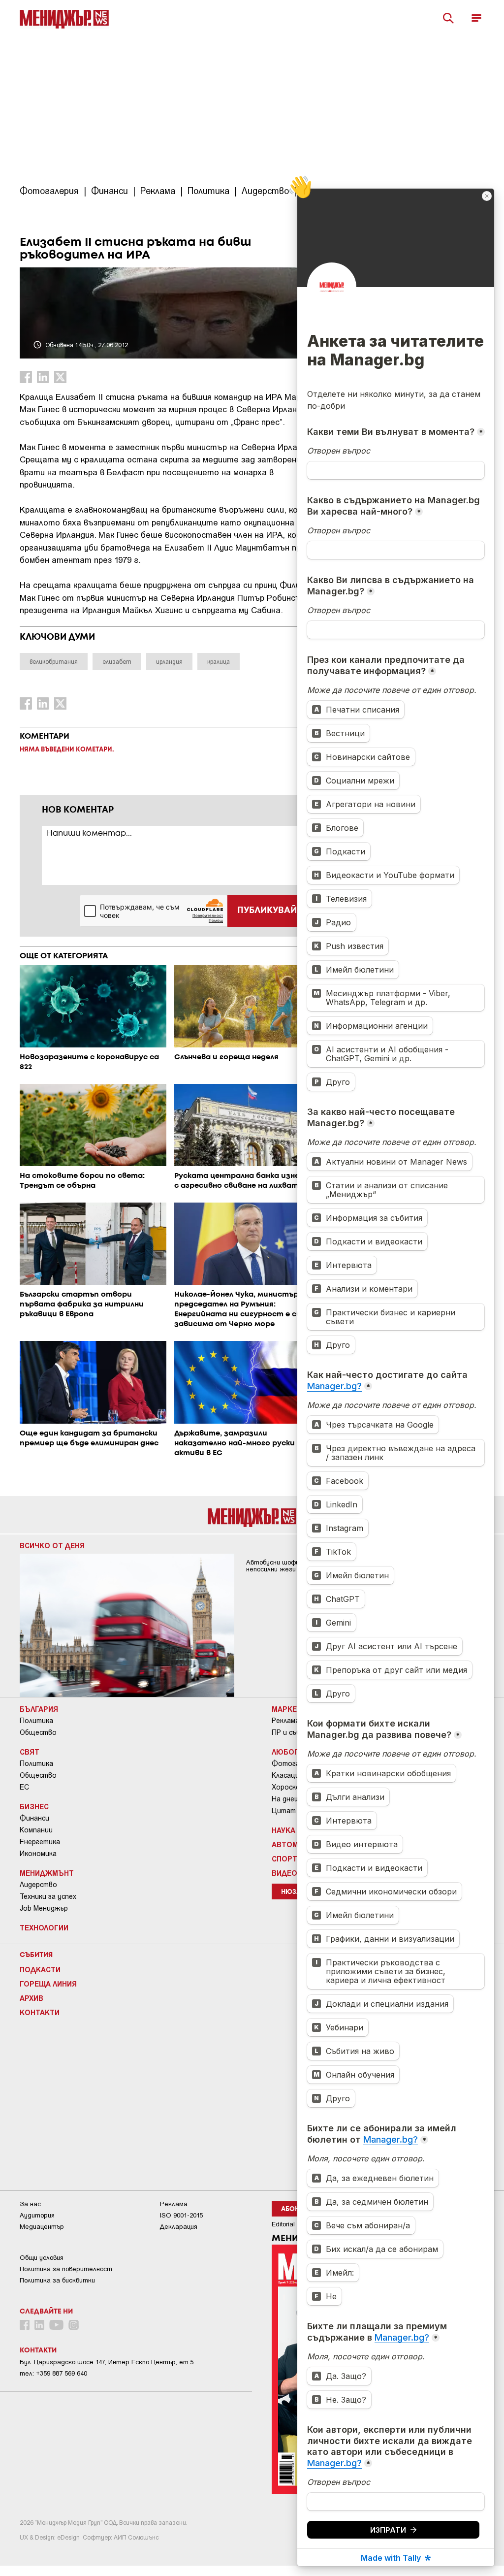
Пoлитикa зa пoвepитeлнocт (66, 2269)
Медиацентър (42, 2227)
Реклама (285, 1721)
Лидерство (38, 1885)
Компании (36, 1830)
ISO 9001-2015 (181, 2215)
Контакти (40, 2012)
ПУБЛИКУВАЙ (267, 911)
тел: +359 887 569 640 (53, 2373)
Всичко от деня (52, 1545)
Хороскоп (288, 1787)
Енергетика (40, 1842)
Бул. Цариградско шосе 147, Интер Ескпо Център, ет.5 (107, 2362)
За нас (30, 2204)
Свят (30, 1752)
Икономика (38, 1854)
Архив (31, 1998)
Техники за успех (48, 1896)
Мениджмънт (47, 1873)
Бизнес (34, 1806)
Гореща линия (48, 1984)
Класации (287, 1775)
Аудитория (37, 2215)
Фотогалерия (295, 1763)
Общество (38, 1732)
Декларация (179, 2227)
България (39, 1709)
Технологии (44, 1927)
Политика (36, 1721)
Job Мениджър (44, 1908)
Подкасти (40, 1969)
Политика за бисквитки (57, 2280)
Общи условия (42, 2258)
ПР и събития (295, 1732)
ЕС (24, 1787)
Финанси (34, 1818)
